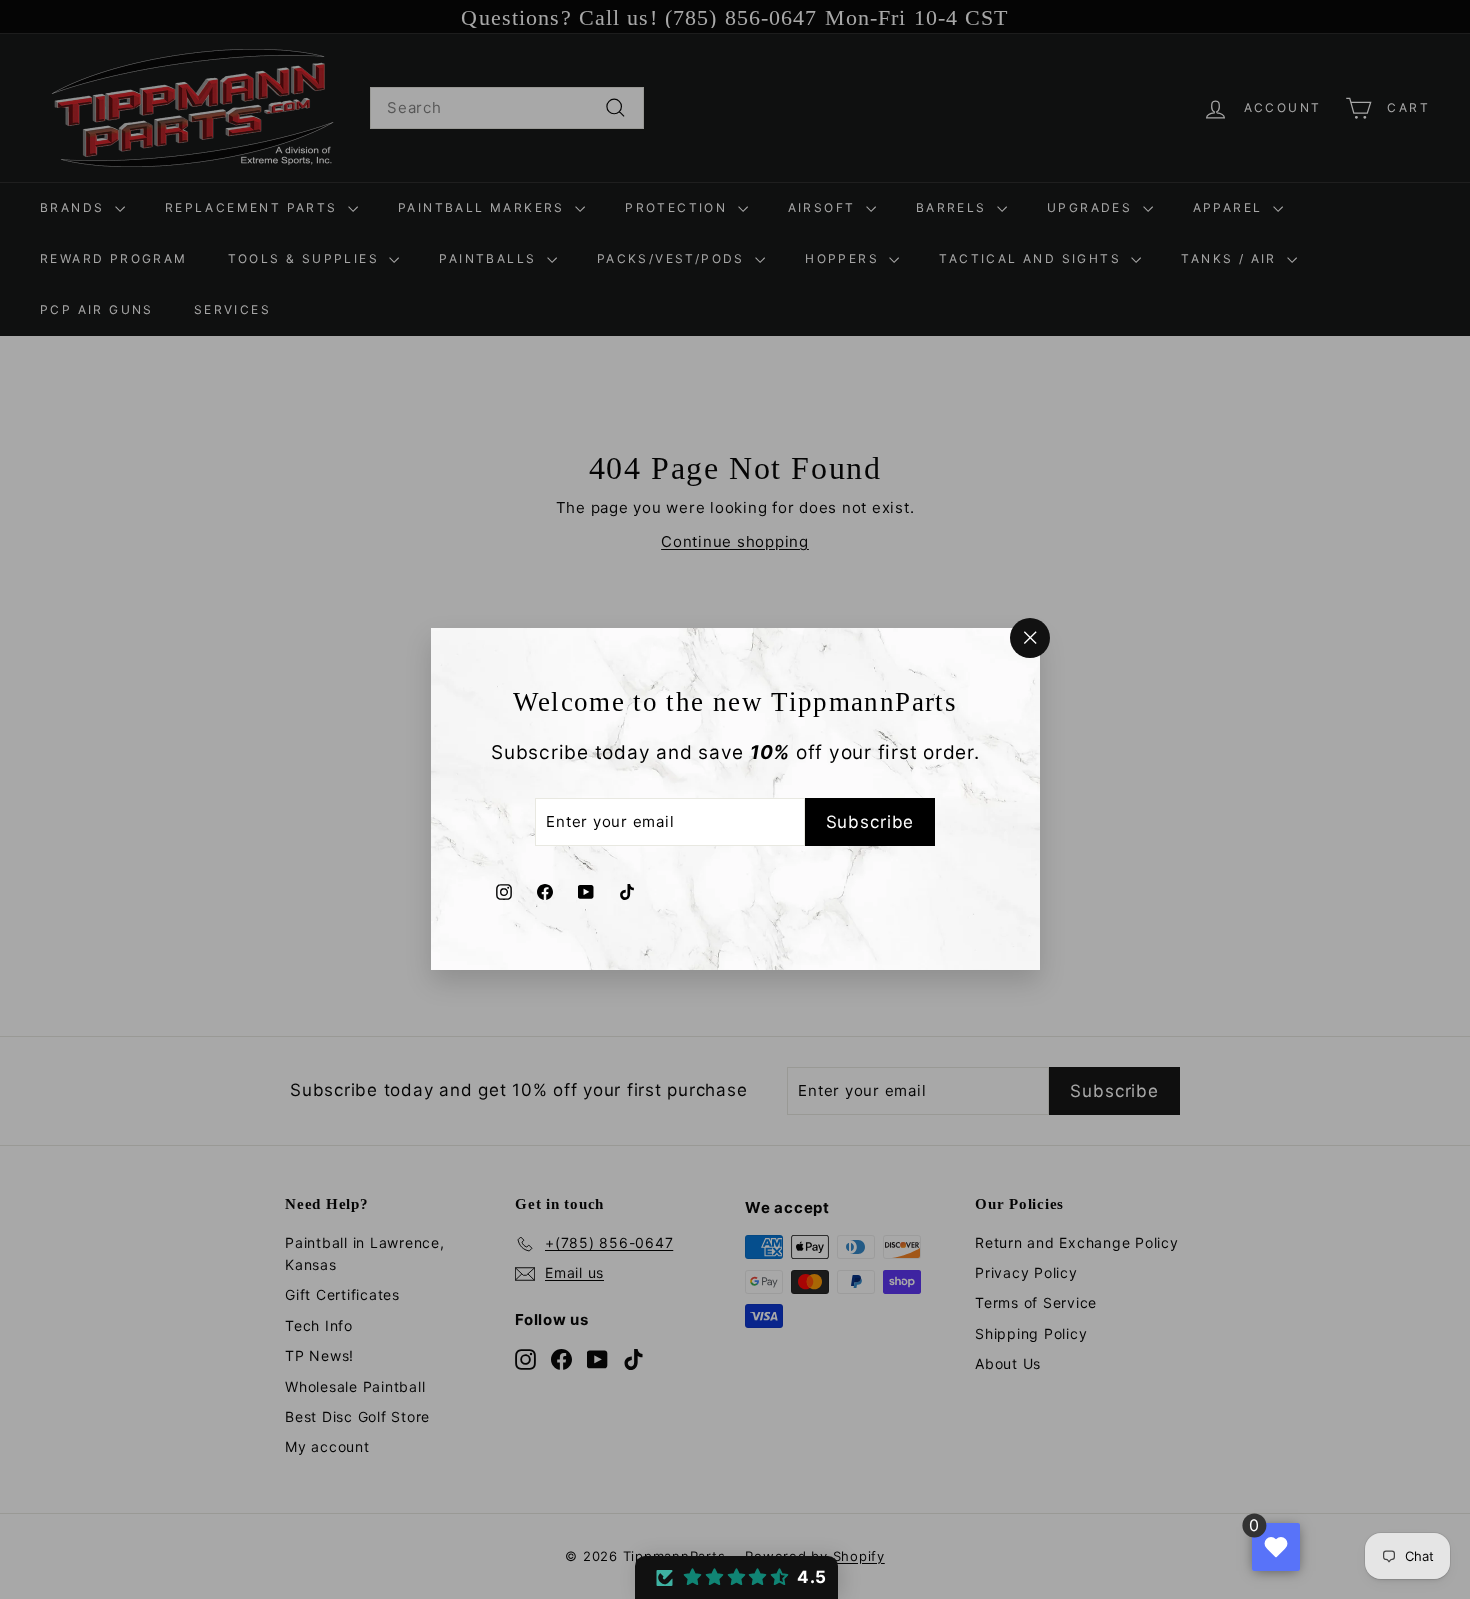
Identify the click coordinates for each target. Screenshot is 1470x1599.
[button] (736, 1577)
